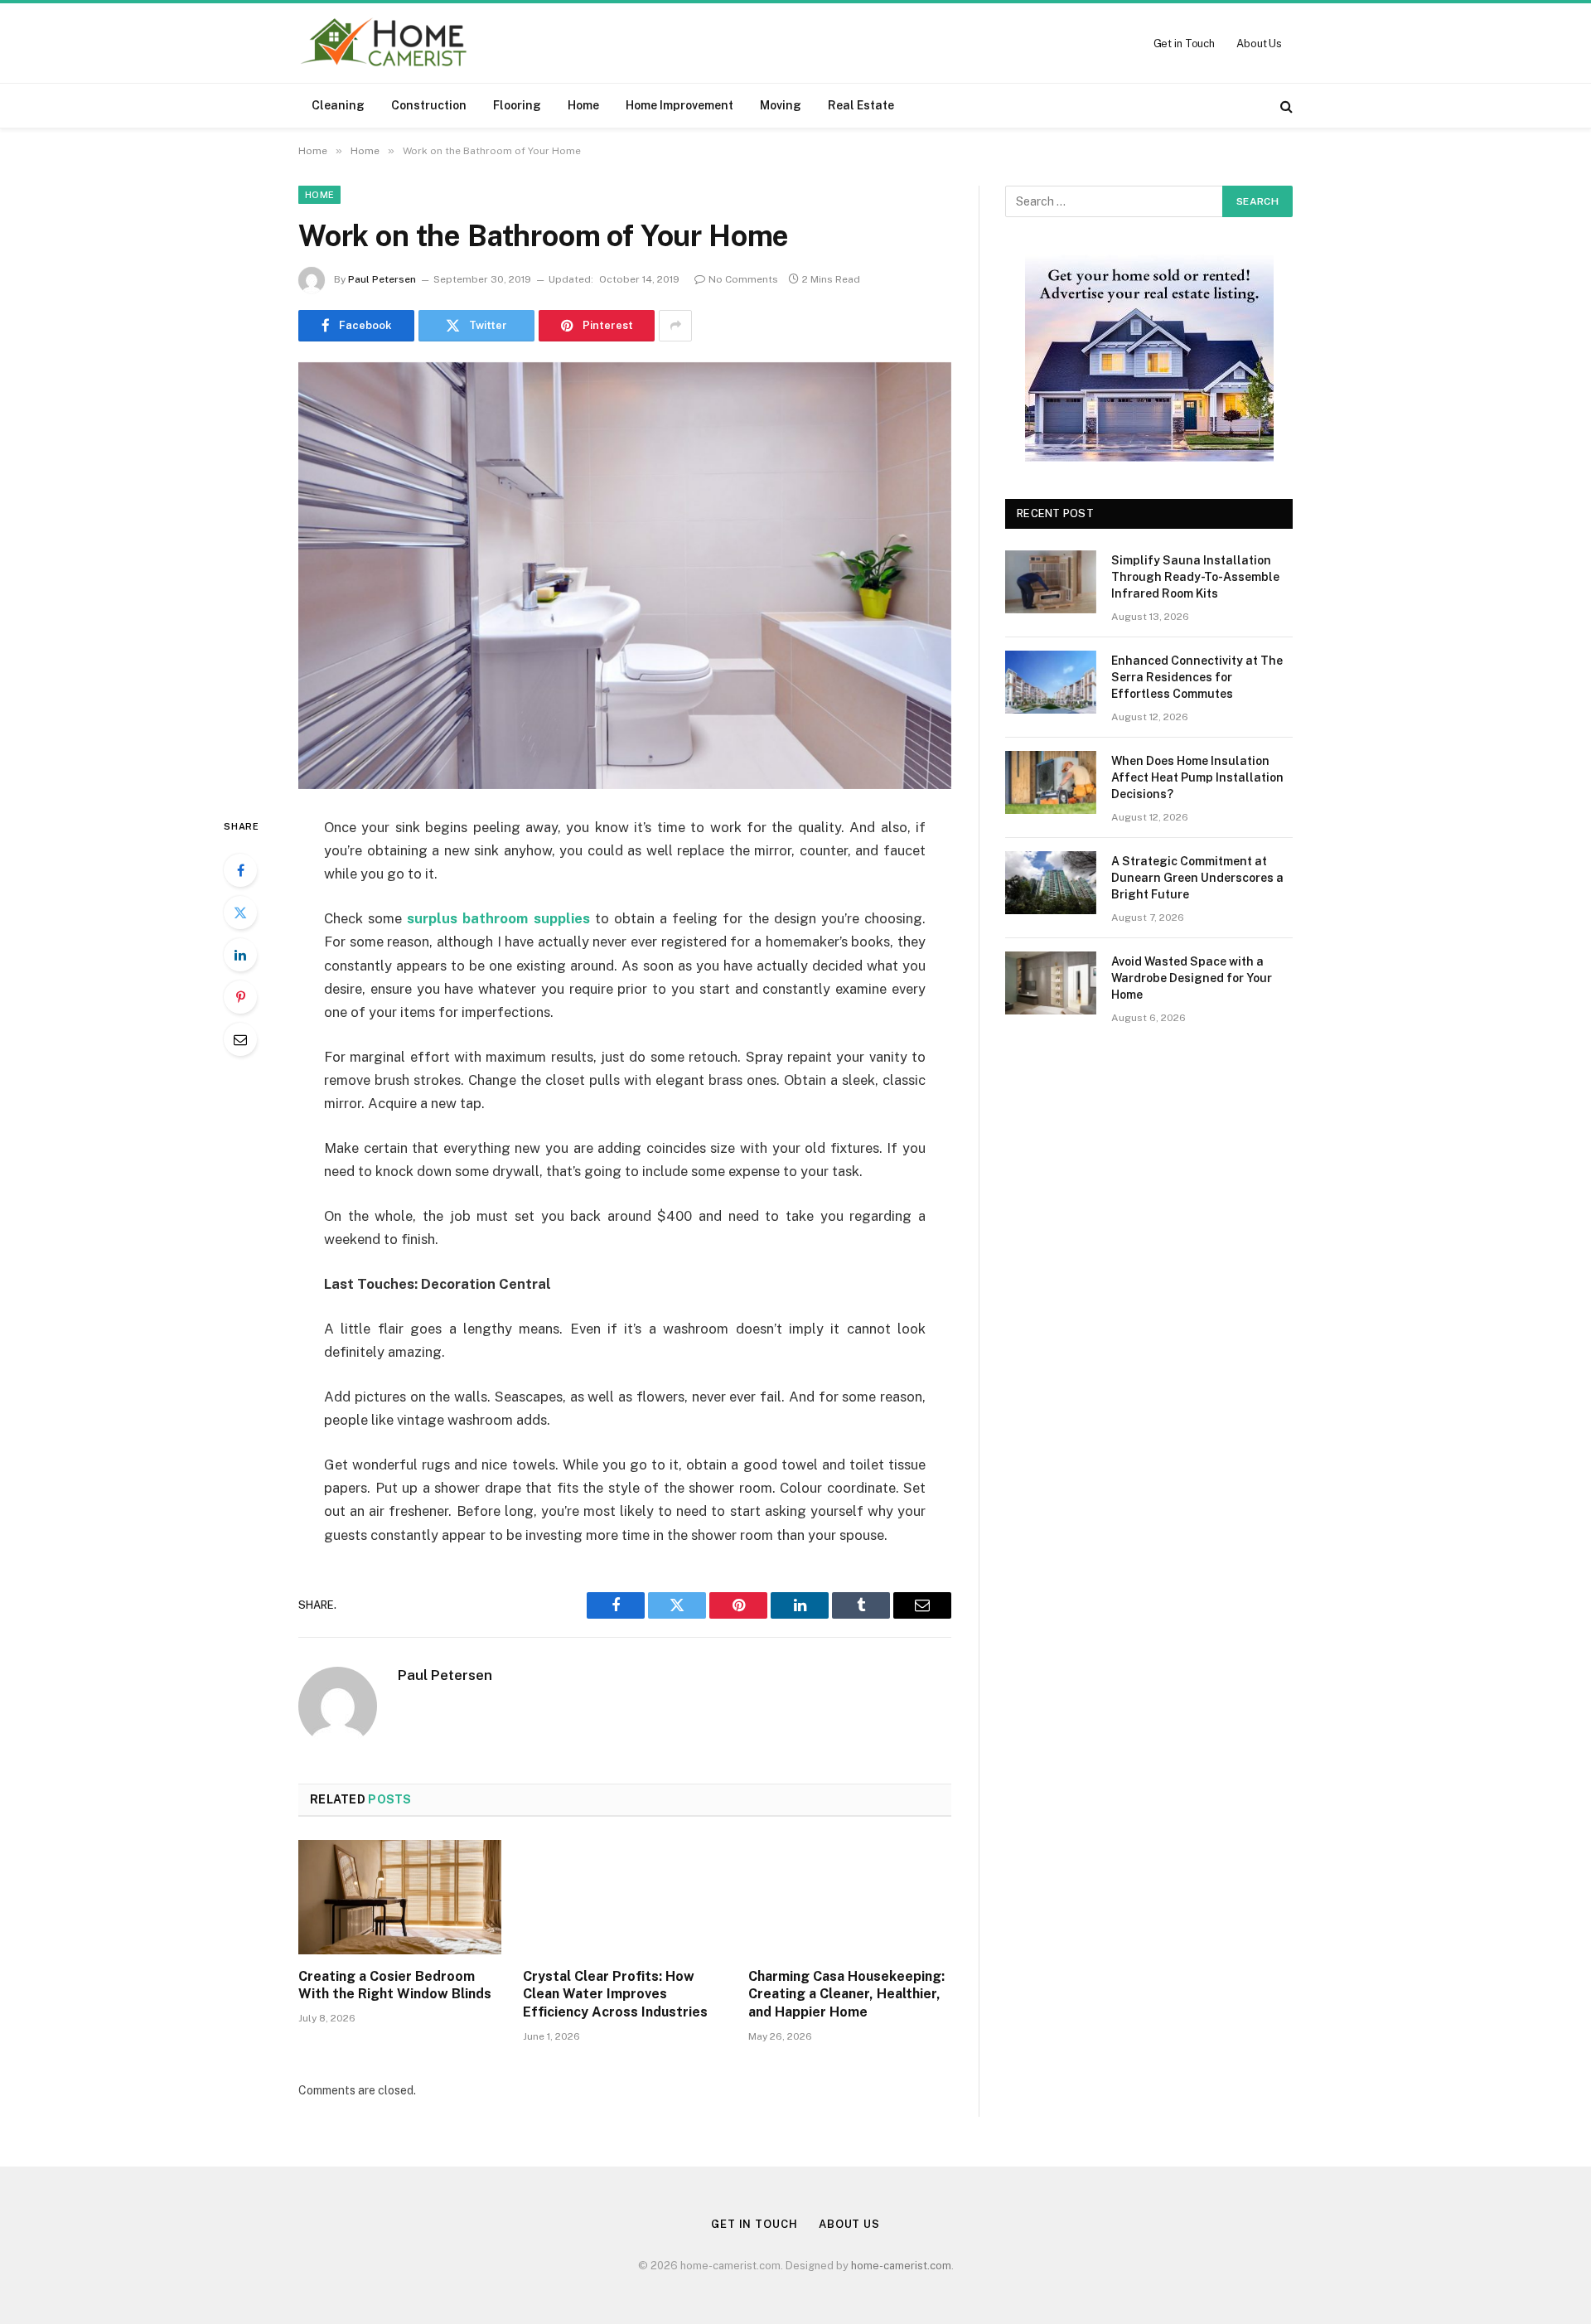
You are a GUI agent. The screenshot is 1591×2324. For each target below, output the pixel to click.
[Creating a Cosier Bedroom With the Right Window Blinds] (400, 1897)
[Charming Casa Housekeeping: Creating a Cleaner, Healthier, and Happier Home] (850, 1897)
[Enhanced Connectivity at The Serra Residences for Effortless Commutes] (1051, 682)
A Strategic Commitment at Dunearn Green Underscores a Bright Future (1197, 878)
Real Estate (861, 105)
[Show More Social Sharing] (675, 326)
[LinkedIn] (240, 955)
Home (583, 105)
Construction (429, 105)
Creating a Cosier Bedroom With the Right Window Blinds (395, 1985)
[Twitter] (240, 913)
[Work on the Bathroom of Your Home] (625, 576)
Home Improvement (679, 105)
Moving (781, 105)
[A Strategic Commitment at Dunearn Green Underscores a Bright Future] (1051, 883)
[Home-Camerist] (384, 43)
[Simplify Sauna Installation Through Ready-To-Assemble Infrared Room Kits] (1051, 582)
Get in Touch (1184, 44)
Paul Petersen (382, 279)
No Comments (743, 279)
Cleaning (338, 105)
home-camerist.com (901, 2266)
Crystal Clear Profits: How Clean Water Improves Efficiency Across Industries (615, 1995)
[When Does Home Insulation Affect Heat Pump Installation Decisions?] (1051, 782)
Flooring (517, 105)
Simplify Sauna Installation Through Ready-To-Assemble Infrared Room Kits (1195, 577)
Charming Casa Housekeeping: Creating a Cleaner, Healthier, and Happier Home (846, 1995)
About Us (1259, 44)
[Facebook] (240, 870)
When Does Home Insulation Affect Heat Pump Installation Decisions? (1197, 777)
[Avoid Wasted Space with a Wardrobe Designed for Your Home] (1051, 983)
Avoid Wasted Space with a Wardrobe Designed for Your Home (1192, 978)
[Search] (1285, 106)
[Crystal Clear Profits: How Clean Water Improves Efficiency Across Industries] (624, 1897)
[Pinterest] (240, 997)
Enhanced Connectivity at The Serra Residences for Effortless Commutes (1197, 677)
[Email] (240, 1039)
